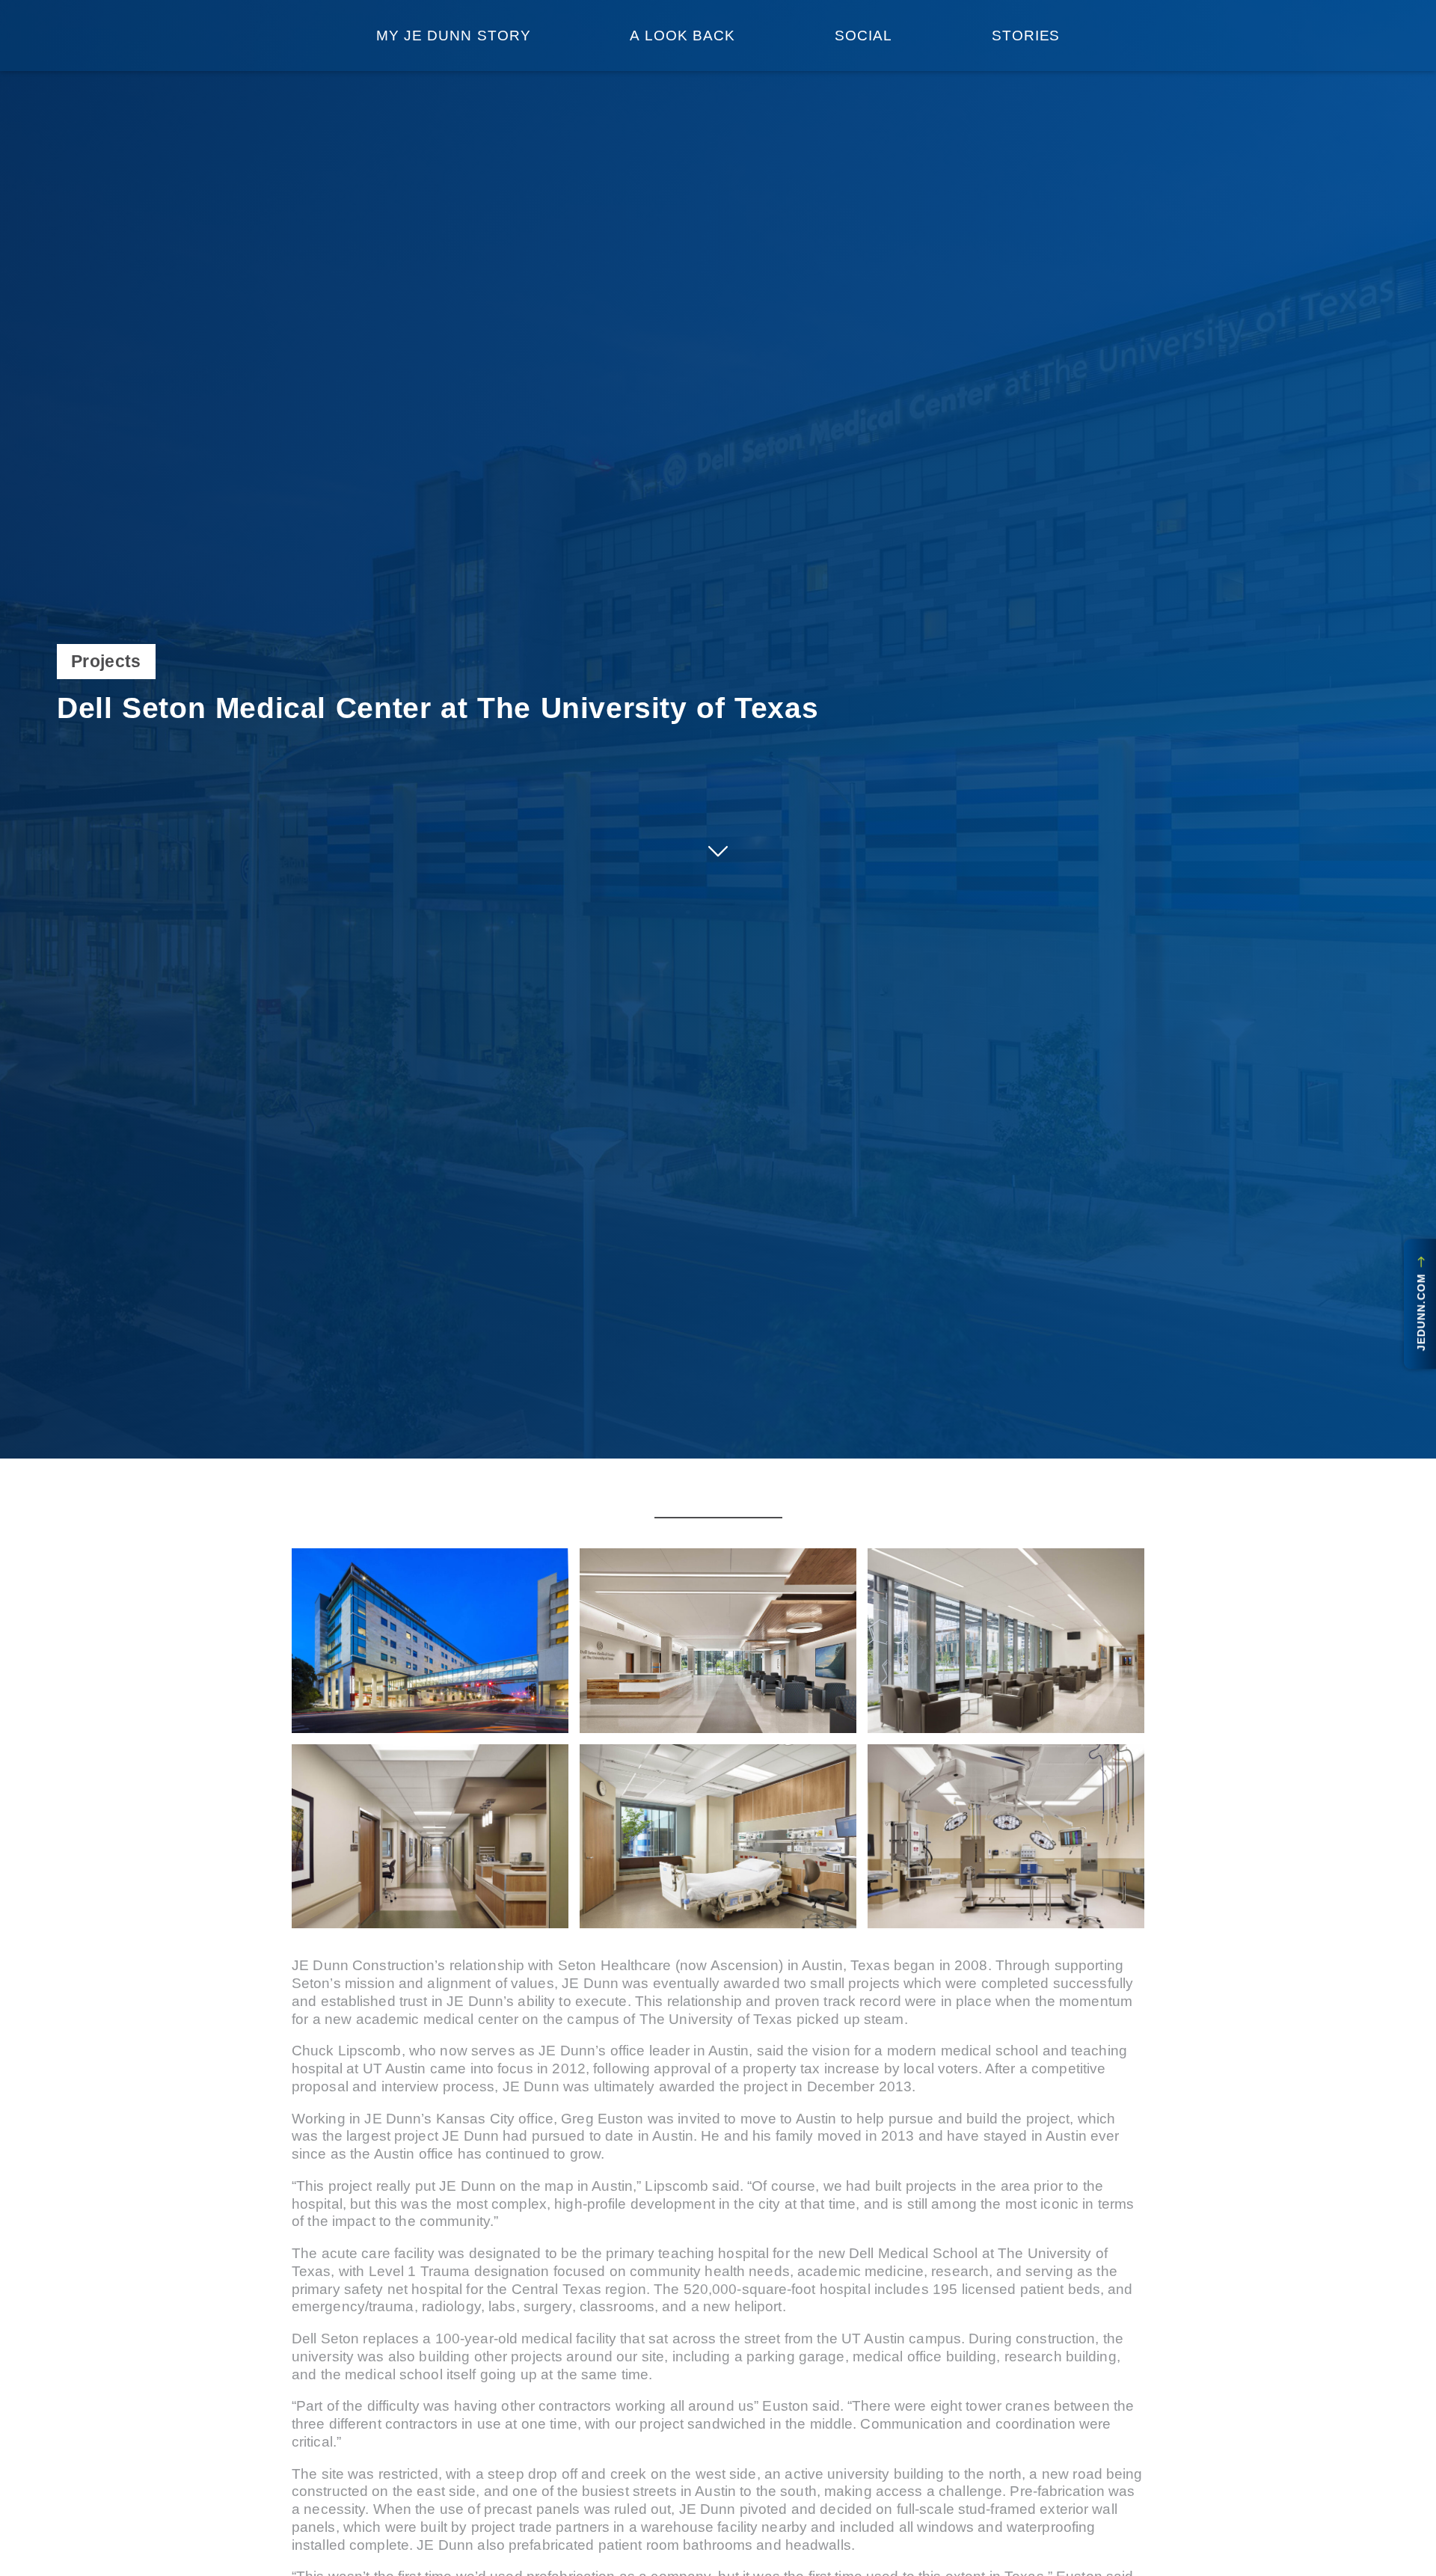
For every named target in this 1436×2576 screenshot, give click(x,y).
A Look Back (682, 36)
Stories (1026, 36)
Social (863, 36)
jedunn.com (1422, 1309)
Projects (106, 661)
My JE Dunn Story (454, 36)
